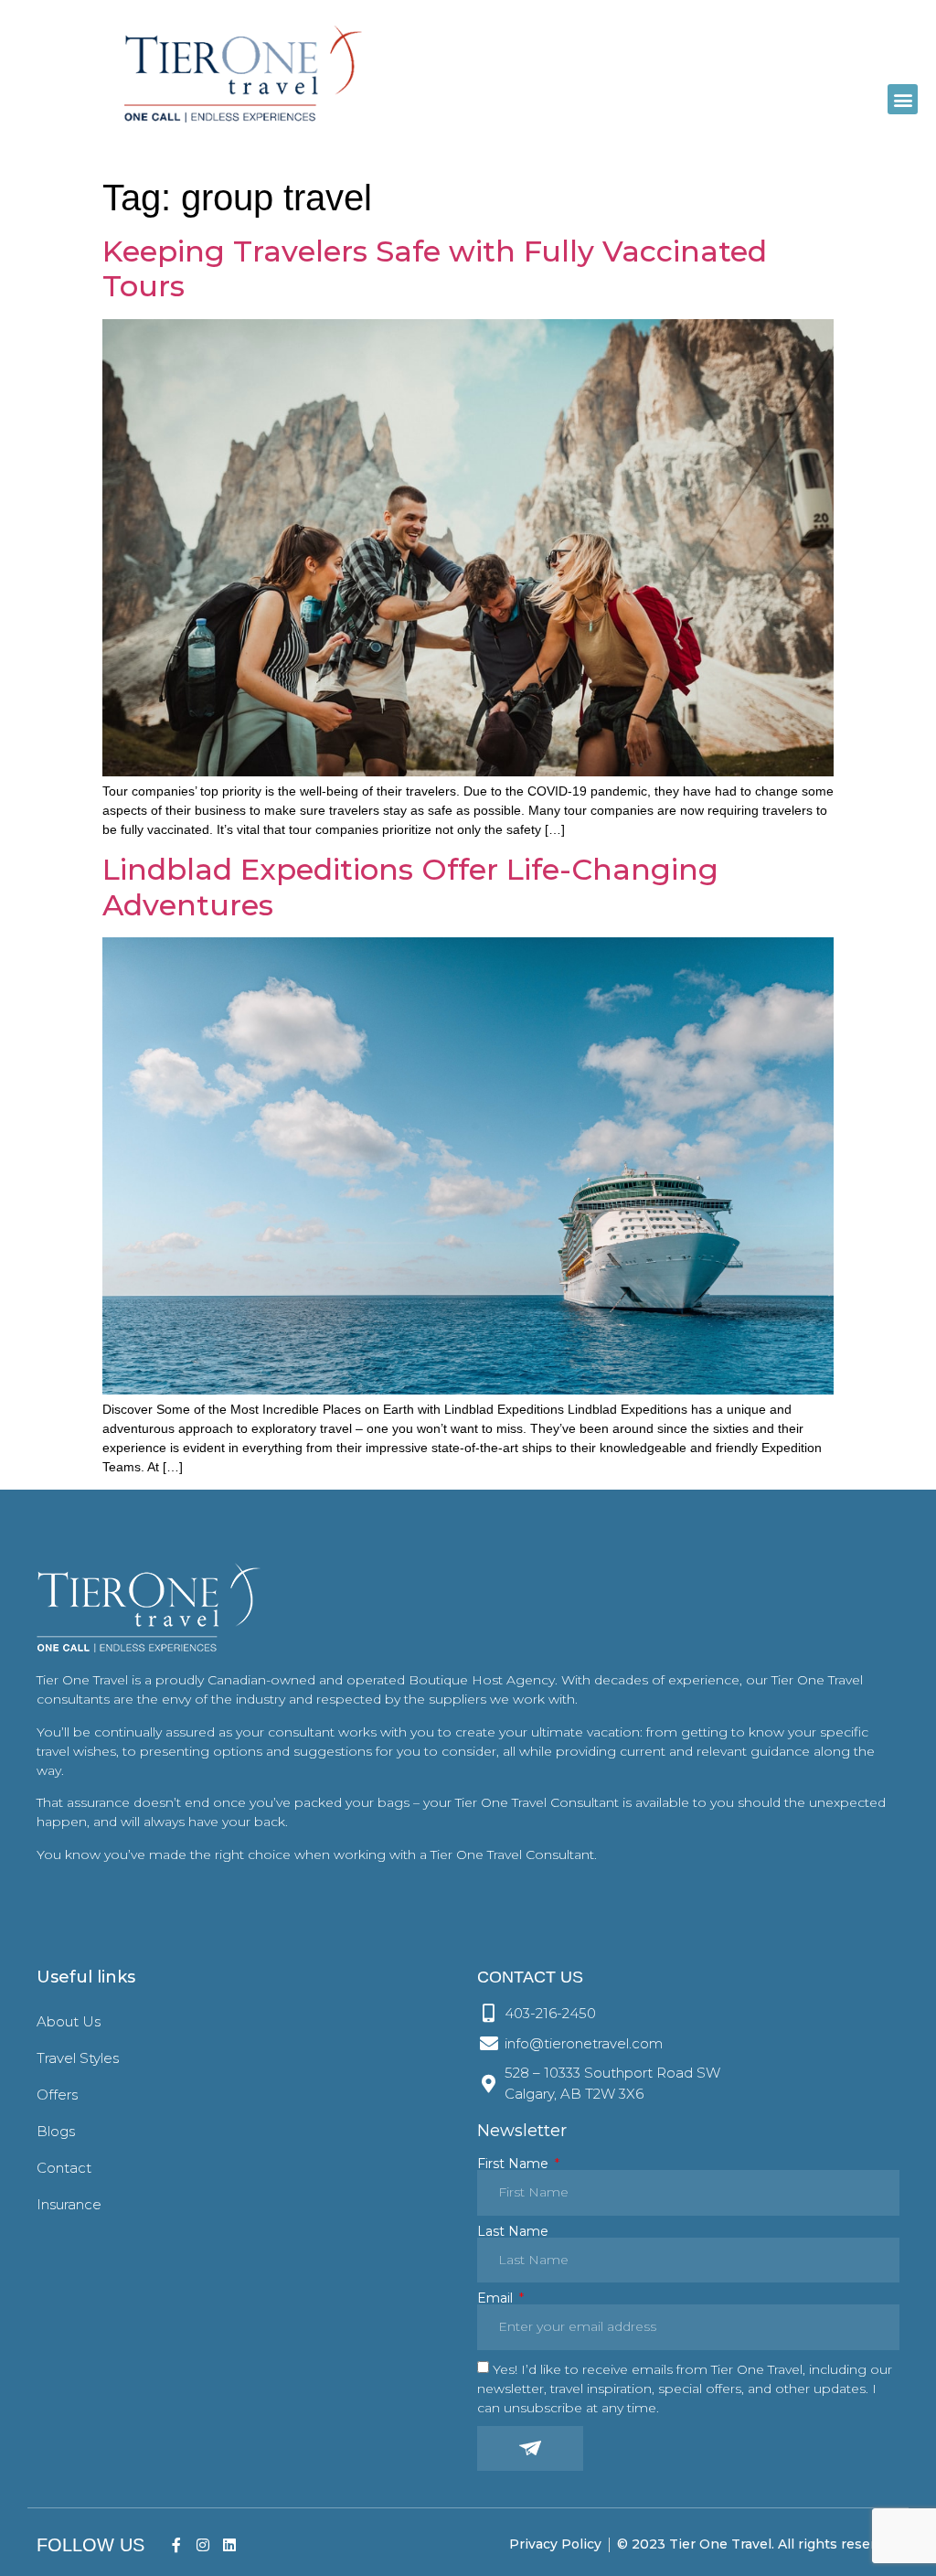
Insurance (69, 2204)
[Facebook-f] (177, 2544)
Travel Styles (78, 2058)
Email (497, 2298)
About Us (69, 2021)
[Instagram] (202, 2544)
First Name (515, 2164)
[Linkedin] (229, 2544)
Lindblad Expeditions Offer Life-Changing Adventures (410, 887)
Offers (57, 2095)
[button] (903, 99)
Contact (64, 2168)
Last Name (513, 2231)
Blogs (56, 2131)
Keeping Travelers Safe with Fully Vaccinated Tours (435, 268)
